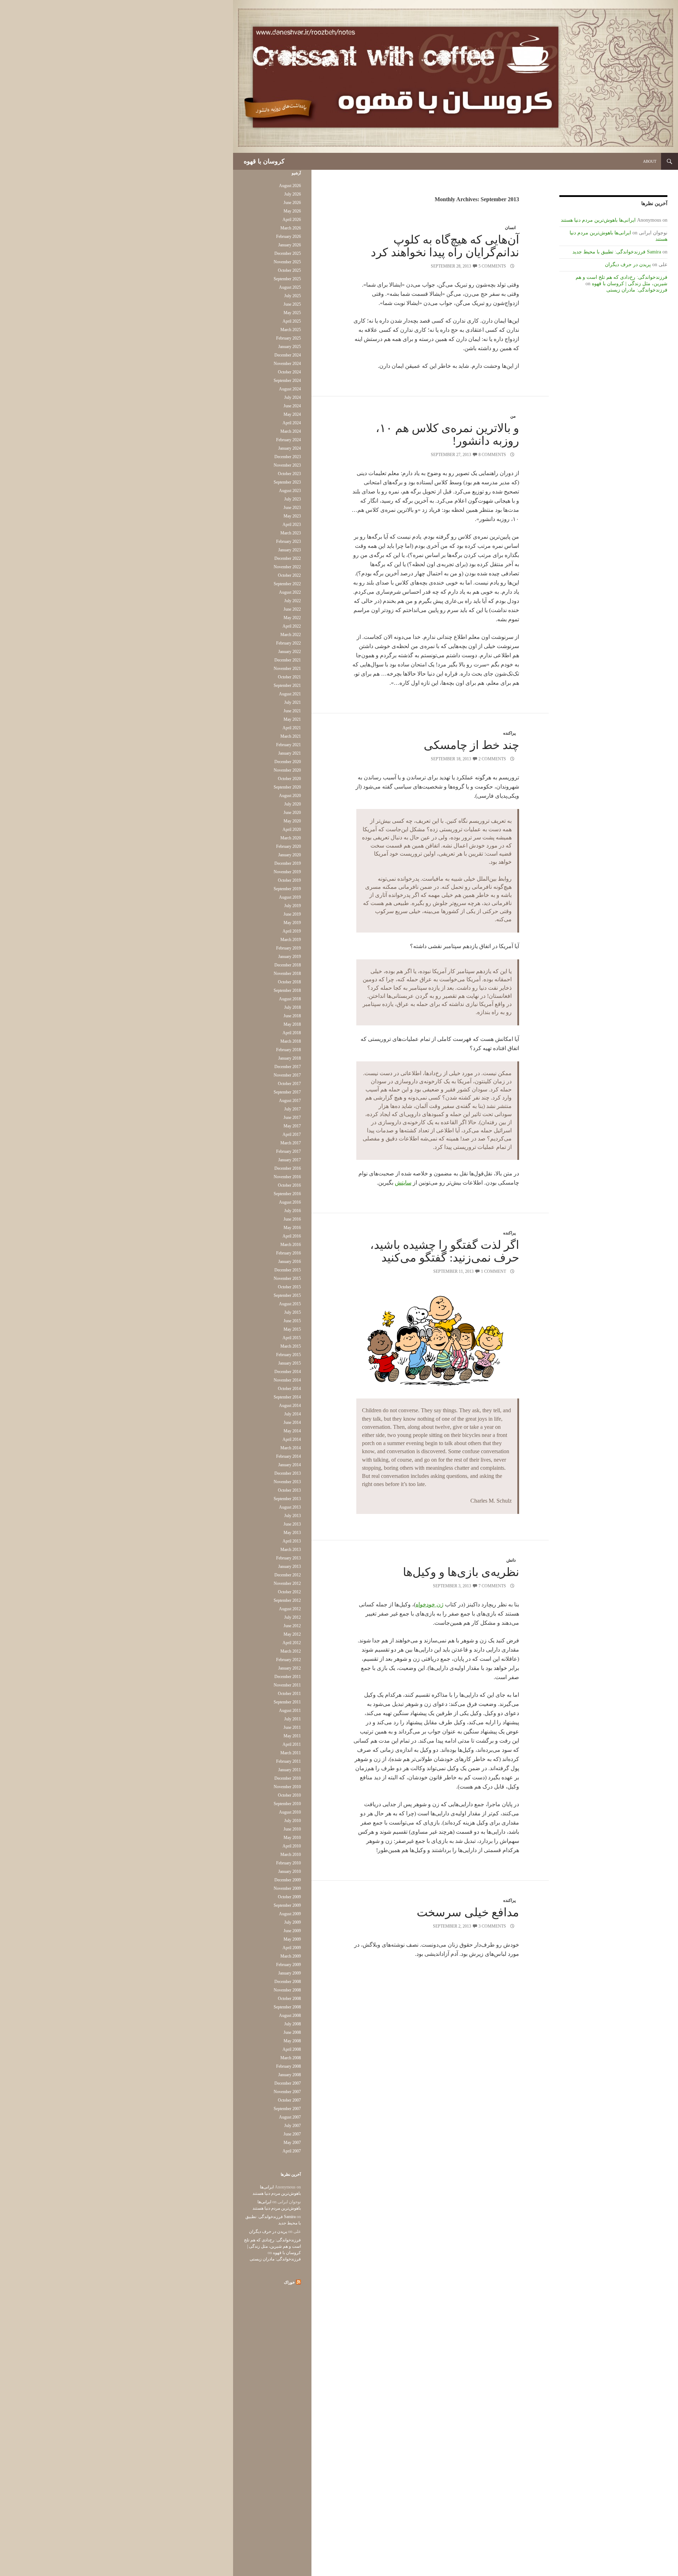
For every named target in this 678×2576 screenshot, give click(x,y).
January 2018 (290, 1058)
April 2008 (292, 2049)
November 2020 (287, 770)
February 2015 (289, 1355)
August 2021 (290, 694)
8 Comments (492, 455)
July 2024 (293, 397)
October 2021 (289, 677)
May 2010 (292, 1838)
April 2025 (292, 321)
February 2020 (289, 846)
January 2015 (290, 1363)
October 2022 (289, 575)
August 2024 (290, 389)
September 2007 (287, 2109)
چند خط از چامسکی (471, 745)
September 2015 (287, 1295)
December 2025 (288, 253)
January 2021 (290, 753)
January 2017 (290, 1160)
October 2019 (289, 880)
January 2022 (290, 652)
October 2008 (289, 1999)
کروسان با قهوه (264, 161)
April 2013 (292, 1541)
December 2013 (288, 1473)
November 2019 (287, 872)
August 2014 (290, 1406)
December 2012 (288, 1575)
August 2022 (290, 592)
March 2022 (291, 635)
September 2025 (287, 279)
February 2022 (289, 643)
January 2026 (290, 245)
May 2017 (292, 1126)
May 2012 (292, 1634)
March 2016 (291, 1245)
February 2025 (289, 338)
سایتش (403, 1183)
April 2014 (292, 1439)
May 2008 (292, 2041)
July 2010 (293, 1821)
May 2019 (292, 923)
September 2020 (287, 787)
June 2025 (292, 304)
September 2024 (287, 381)
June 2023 (292, 508)
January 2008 (290, 2075)
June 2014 (292, 1422)
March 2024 (291, 431)
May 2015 (292, 1329)
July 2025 (293, 296)
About (650, 161)
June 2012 (292, 1626)
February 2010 (289, 1863)
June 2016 (292, 1219)
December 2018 (288, 965)
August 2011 (290, 1711)
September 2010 (287, 1804)
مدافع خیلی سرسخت (468, 1912)
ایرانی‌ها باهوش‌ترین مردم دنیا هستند (598, 220)
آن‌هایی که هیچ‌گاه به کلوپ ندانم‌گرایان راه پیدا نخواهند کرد (445, 246)
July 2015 (293, 1312)
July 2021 (293, 702)
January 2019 (290, 957)
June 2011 (292, 1727)
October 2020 (289, 779)
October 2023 (289, 474)
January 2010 (290, 1871)
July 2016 (293, 1211)
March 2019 (291, 940)
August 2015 (290, 1304)
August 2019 (290, 897)
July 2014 (293, 1414)
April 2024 (292, 423)
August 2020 (290, 796)
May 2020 (292, 821)
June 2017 (292, 1118)
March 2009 (291, 1956)
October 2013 (289, 1490)
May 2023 (292, 516)
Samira (654, 252)
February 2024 (289, 440)
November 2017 (287, 1075)
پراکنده (509, 733)
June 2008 (292, 2032)
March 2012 (291, 1651)
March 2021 (291, 736)
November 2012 (287, 1583)
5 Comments (492, 266)
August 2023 (290, 491)
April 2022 (292, 626)
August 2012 (290, 1609)
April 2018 (292, 1033)
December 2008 (288, 1982)
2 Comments (492, 759)
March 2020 (291, 838)
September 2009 (287, 1905)
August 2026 (290, 186)
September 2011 (287, 1702)
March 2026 (291, 228)
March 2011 (291, 1753)
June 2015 (292, 1321)
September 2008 (287, 2007)
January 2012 (290, 1668)
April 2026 (292, 220)
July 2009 (293, 1922)
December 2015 (288, 1270)
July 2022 (293, 601)
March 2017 (291, 1143)
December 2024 (288, 355)
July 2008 (293, 2024)
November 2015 (287, 1278)
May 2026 (292, 211)
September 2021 (287, 685)
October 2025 (289, 270)
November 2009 (287, 1888)
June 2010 (292, 1829)
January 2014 (290, 1465)
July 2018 (293, 1007)
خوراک (289, 2282)
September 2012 (287, 1600)
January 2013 (290, 1566)
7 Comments (492, 1586)
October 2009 (289, 1897)
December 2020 (288, 762)
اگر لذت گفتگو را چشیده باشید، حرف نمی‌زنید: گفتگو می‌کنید (445, 1251)
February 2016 (289, 1253)
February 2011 (289, 1761)
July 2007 (293, 2126)
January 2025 (290, 347)
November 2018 (287, 974)
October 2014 (289, 1389)
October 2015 (289, 1287)
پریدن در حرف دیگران (628, 265)
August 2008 (290, 2015)
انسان (510, 228)
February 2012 (289, 1660)
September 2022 (287, 584)
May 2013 (292, 1533)
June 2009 (292, 1931)
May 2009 (292, 1939)
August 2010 (290, 1812)
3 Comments (492, 1926)
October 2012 (289, 1592)
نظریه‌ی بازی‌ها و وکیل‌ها (461, 1572)
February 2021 (289, 745)
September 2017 (287, 1092)
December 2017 (288, 1067)
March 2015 (291, 1346)
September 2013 (287, 1499)
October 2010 (289, 1795)
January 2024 (290, 448)
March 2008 (291, 2058)
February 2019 (289, 948)
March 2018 (291, 1041)
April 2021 (292, 728)
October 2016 (289, 1185)
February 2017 (289, 1151)
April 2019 (292, 931)
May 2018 (292, 1024)
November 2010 (287, 1787)
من (513, 416)
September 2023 (287, 482)
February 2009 (289, 1965)
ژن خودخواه (430, 1604)
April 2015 (292, 1338)
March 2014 (291, 1448)
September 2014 (287, 1397)
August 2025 (290, 287)
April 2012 (292, 1643)
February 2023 (289, 541)
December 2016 (288, 1168)
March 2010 (291, 1855)
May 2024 (292, 414)
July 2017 (293, 1109)
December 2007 (288, 2083)
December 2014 (288, 1372)
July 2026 (293, 194)
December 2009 (288, 1880)
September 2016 (287, 1194)
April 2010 (292, 1846)
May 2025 (292, 313)
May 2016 (292, 1228)
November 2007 (287, 2092)
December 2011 (288, 1677)
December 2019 (288, 863)
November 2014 (287, 1380)
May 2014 (292, 1431)
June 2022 (292, 609)
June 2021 (292, 711)
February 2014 (289, 1456)
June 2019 (292, 914)
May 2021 (292, 719)
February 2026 (289, 236)
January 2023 (290, 550)
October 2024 (289, 372)
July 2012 (293, 1617)
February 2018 (289, 1050)
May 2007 (292, 2143)
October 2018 (289, 982)
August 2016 (290, 1202)
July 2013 (293, 1516)
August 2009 (290, 1914)
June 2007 (292, 2134)
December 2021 (288, 660)
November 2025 (287, 262)
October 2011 (289, 1694)
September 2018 (287, 990)
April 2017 (292, 1134)
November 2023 (287, 465)
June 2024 (292, 406)
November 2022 (287, 567)
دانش (511, 1560)
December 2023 (288, 457)
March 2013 (291, 1550)
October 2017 (289, 1084)
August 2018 (290, 999)
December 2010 (288, 1778)
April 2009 (292, 1948)
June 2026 (292, 203)
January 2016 (290, 1262)
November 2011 (287, 1685)
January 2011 (290, 1770)
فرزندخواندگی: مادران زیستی (637, 290)
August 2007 (290, 2117)
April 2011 (292, 1744)
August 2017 (290, 1101)
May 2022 (292, 618)
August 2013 (290, 1507)
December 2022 (288, 558)
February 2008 (289, 2066)
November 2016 (287, 1177)
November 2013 (287, 1482)
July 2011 (293, 1719)
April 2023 (292, 525)
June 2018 (292, 1016)
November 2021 (287, 669)
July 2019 (293, 906)
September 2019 (287, 889)
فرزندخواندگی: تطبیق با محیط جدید (609, 252)
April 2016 (292, 1236)
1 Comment (493, 1271)
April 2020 (292, 829)
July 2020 (293, 804)
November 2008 (287, 1990)
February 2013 (289, 1558)
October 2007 (289, 2100)
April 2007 (292, 2151)
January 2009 (290, 1973)
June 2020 (292, 813)
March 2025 (291, 330)
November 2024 (287, 364)
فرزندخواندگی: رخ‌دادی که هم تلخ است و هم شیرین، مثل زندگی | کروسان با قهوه (272, 2246)
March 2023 (291, 533)
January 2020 (290, 855)
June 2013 (292, 1524)
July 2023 (293, 499)
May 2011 (292, 1736)
